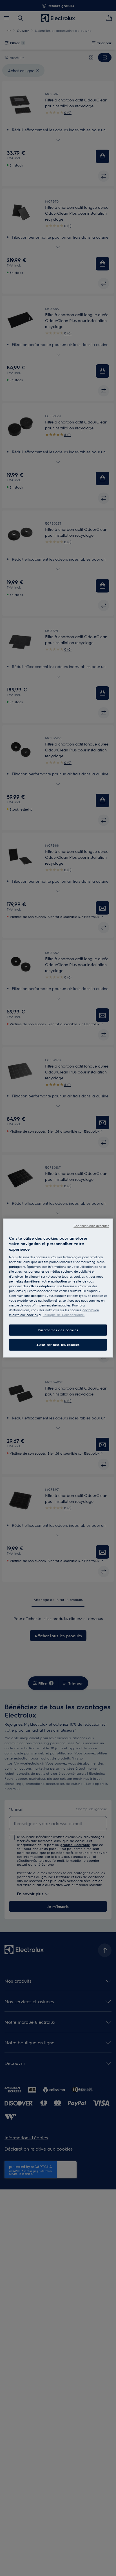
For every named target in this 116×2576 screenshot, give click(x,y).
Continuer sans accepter (91, 1225)
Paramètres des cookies (58, 1330)
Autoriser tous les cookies (58, 1345)
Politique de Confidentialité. (63, 1315)
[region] (58, 1288)
